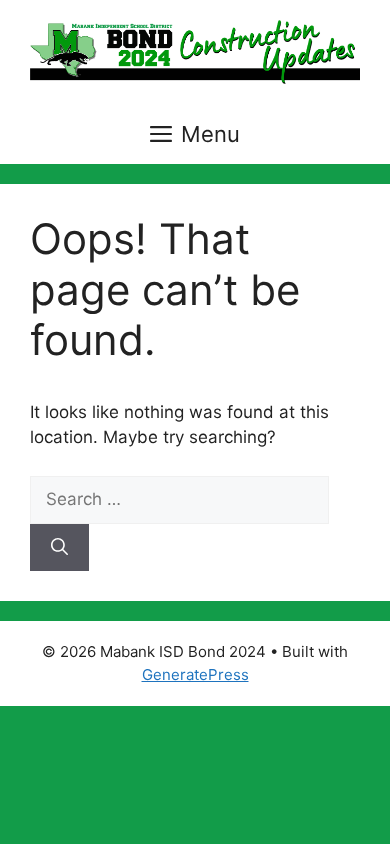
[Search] (59, 548)
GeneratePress (195, 674)
